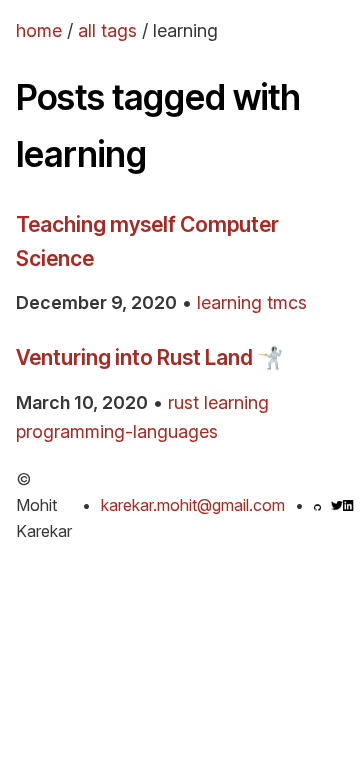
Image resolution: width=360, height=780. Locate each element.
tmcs (287, 302)
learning (229, 302)
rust (183, 402)
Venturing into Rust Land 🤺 (149, 357)
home (39, 30)
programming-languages (117, 431)
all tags (107, 30)
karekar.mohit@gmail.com (193, 505)
